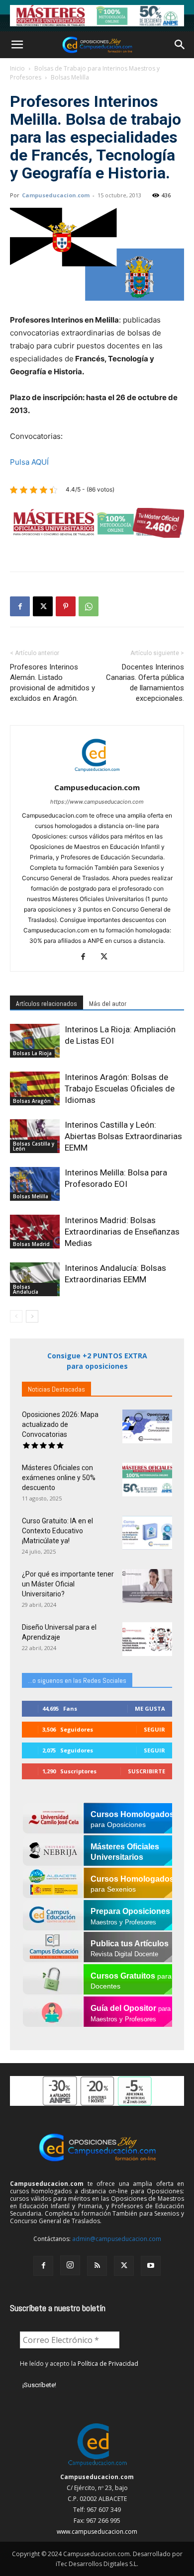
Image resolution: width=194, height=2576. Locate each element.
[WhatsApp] (89, 606)
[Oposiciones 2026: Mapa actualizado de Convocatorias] (147, 1427)
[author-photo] (97, 774)
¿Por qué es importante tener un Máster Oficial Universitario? (68, 1584)
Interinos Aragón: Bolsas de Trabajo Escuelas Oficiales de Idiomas (120, 1088)
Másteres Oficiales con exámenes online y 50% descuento (59, 1478)
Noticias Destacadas (56, 1389)
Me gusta (150, 1708)
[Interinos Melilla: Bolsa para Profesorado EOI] (35, 1184)
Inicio (17, 68)
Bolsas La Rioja (32, 1053)
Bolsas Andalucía (26, 1289)
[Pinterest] (66, 606)
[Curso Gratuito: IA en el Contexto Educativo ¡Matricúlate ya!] (147, 1533)
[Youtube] (151, 2266)
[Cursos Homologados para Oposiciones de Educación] (97, 16)
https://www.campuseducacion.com (97, 802)
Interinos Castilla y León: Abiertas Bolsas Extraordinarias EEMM (123, 1136)
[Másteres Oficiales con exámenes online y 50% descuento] (147, 1480)
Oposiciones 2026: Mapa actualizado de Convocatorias (60, 1424)
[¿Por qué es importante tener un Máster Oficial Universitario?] (147, 1586)
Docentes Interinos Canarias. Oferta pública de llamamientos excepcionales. (145, 683)
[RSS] (97, 2266)
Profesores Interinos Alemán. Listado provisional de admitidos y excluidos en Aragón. (52, 683)
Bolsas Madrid (31, 1244)
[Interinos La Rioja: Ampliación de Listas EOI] (35, 1041)
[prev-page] (16, 1316)
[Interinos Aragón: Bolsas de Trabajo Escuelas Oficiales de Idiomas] (35, 1089)
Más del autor (108, 1003)
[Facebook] (20, 606)
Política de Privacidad (108, 2364)
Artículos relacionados (47, 1003)
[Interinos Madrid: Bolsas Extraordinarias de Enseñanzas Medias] (35, 1232)
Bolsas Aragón (32, 1101)
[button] (17, 45)
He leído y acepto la (79, 2364)
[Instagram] (70, 2265)
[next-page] (32, 1316)
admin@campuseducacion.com (117, 2239)
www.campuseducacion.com (97, 2532)
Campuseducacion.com (56, 195)
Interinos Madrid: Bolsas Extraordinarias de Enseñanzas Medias (122, 1232)
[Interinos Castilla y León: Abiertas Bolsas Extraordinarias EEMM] (35, 1136)
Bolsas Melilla (70, 77)
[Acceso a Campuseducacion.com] (97, 2466)
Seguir (154, 1729)
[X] (43, 606)
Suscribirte (146, 1771)
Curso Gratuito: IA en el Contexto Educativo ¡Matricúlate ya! (57, 1531)
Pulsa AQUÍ (29, 462)
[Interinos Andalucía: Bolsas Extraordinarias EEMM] (35, 1280)
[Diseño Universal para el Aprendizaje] (147, 1639)
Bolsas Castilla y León (34, 1146)
